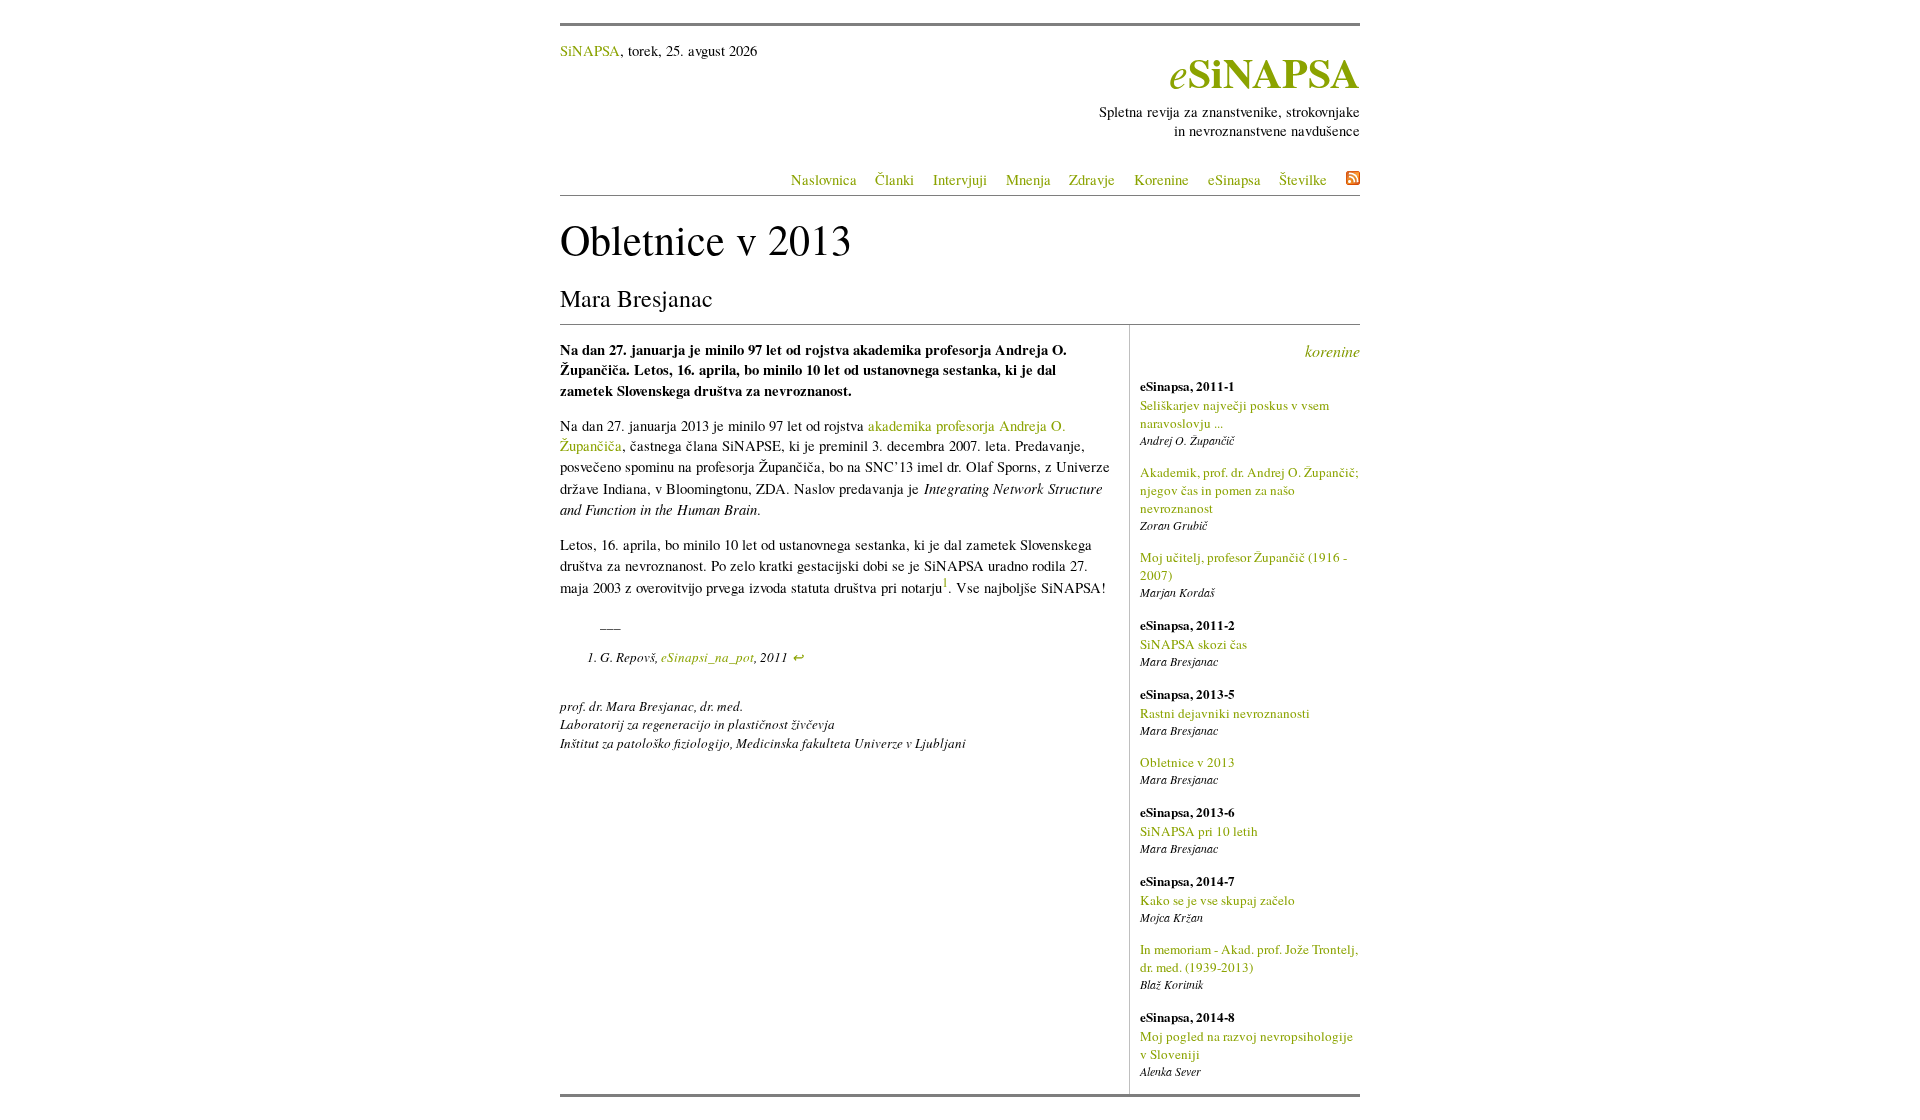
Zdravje (1092, 179)
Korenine (1161, 179)
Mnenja (1028, 179)
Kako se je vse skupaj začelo (1217, 900)
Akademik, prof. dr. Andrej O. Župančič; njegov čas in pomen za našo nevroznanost (1249, 490)
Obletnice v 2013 (1187, 762)
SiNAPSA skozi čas (1193, 644)
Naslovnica (824, 179)
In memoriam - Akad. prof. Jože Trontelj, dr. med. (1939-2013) (1249, 958)
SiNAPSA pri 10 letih (1199, 831)
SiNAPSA (590, 50)
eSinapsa (1234, 179)
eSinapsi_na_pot (707, 657)
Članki (894, 179)
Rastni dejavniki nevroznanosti (1225, 713)
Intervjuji (960, 179)
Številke (1303, 179)
